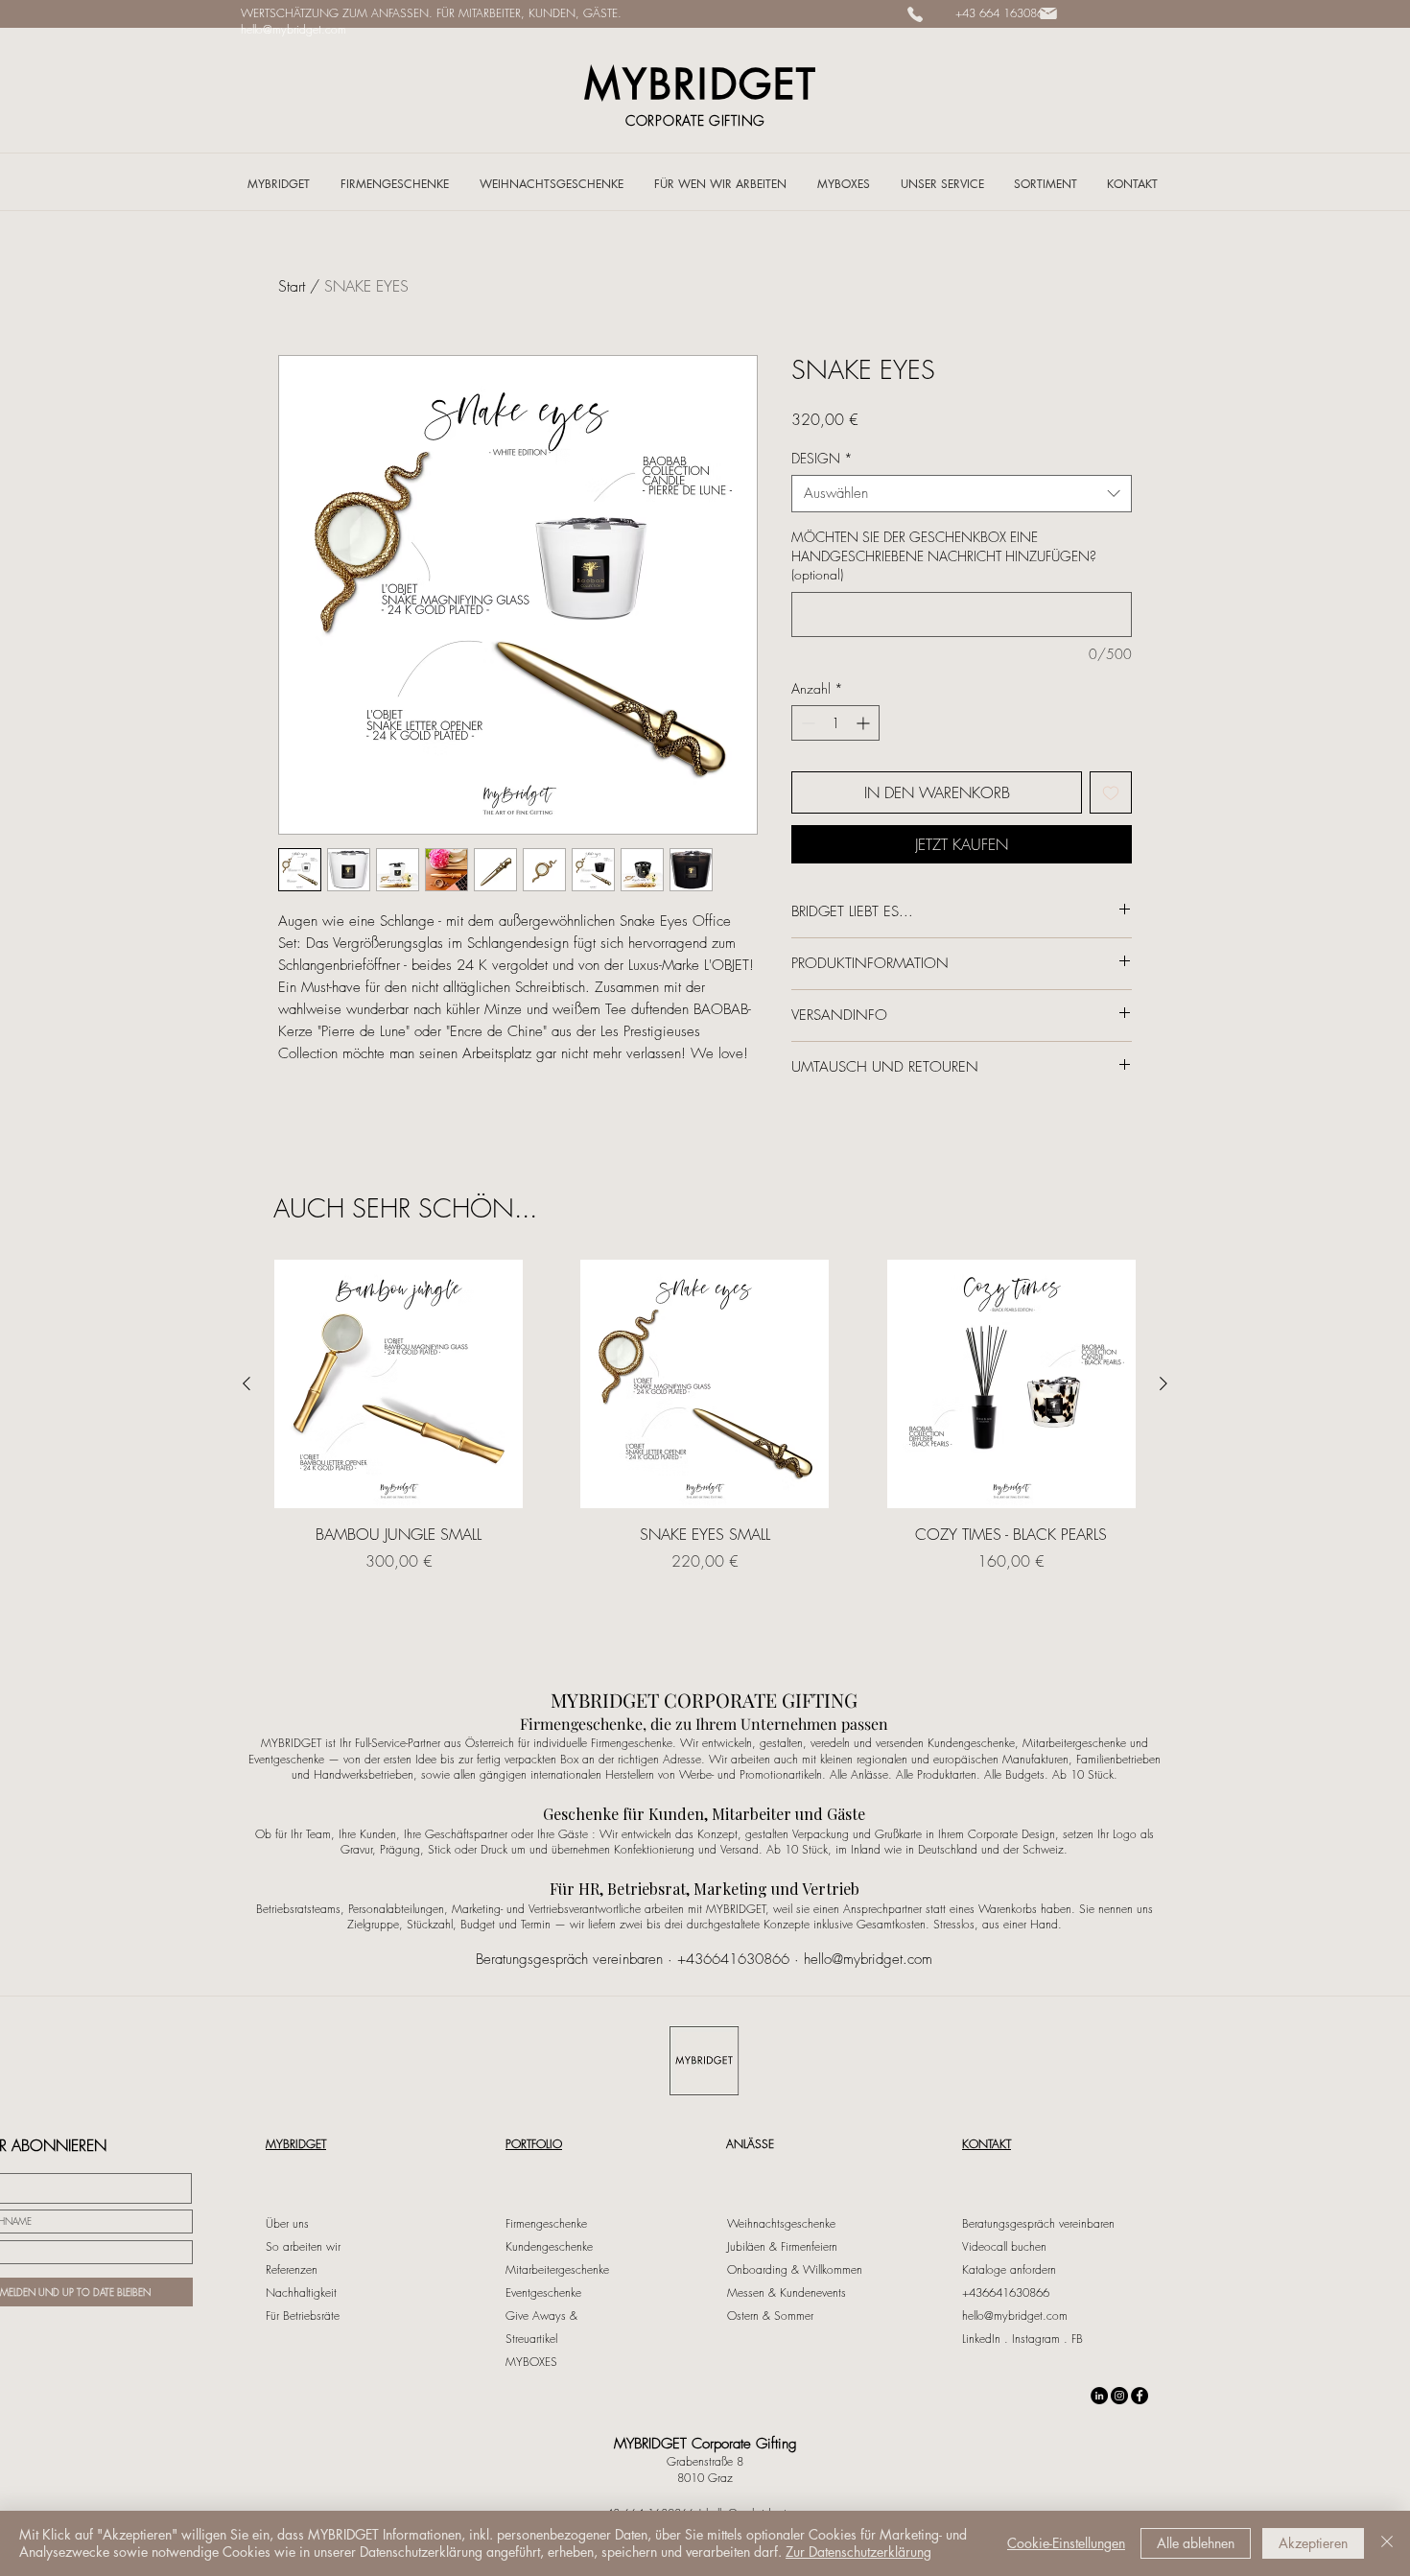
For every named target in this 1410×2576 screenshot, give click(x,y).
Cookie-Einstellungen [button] (1066, 2543)
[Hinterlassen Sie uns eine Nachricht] (1048, 13)
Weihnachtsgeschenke (781, 2223)
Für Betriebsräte (303, 2316)
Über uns (287, 2223)
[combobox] (962, 494)
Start (292, 286)
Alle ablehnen (1196, 2543)
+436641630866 (733, 1959)
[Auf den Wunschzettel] (1111, 792)
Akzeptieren (1313, 2543)
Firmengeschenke (546, 2223)
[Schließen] (1387, 2543)
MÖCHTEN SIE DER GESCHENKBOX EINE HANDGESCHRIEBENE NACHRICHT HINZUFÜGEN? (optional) (944, 555)
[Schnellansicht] (399, 1384)
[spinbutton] (835, 723)
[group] (705, 1427)
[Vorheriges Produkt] (247, 1383)
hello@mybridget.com (294, 29)
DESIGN (822, 458)
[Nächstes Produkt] (1163, 1383)
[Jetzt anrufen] (915, 14)
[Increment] (865, 723)
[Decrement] (806, 723)
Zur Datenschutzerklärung (858, 2552)
